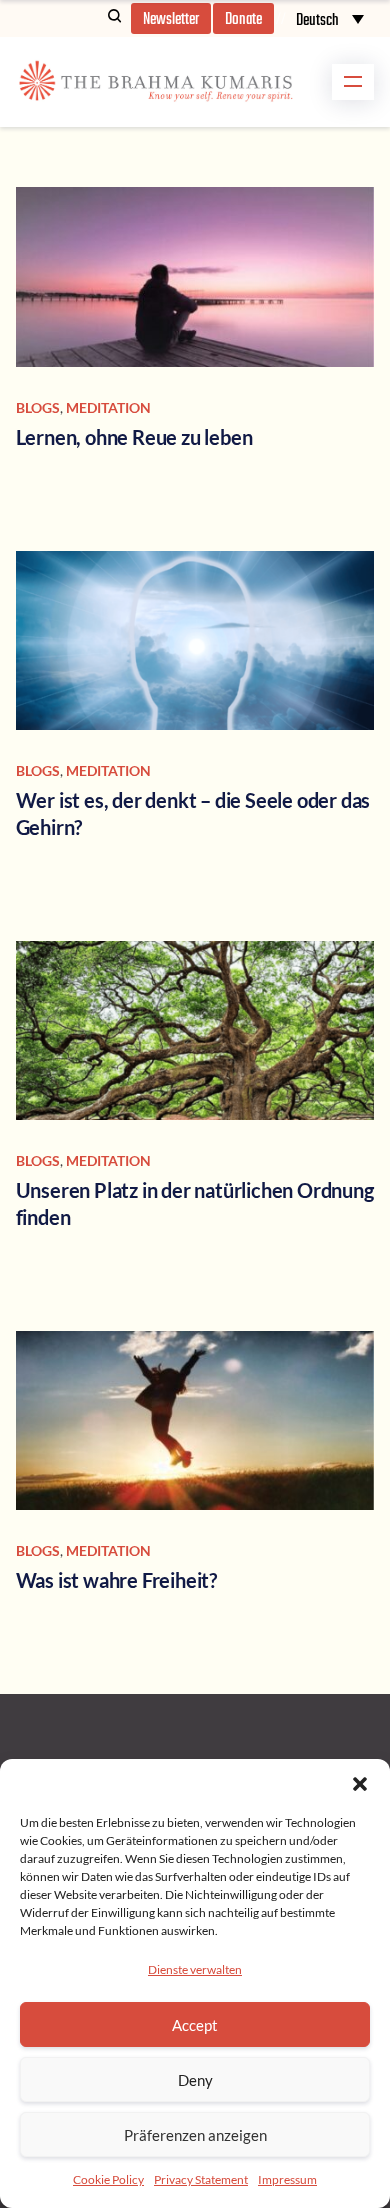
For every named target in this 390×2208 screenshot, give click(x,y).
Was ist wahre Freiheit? (116, 1580)
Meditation (108, 407)
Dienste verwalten (195, 1969)
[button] (360, 1784)
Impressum (287, 2179)
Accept (195, 2025)
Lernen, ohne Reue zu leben (134, 437)
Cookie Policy (108, 2179)
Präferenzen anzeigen (195, 2135)
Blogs (38, 407)
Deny (195, 2080)
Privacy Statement (201, 2179)
